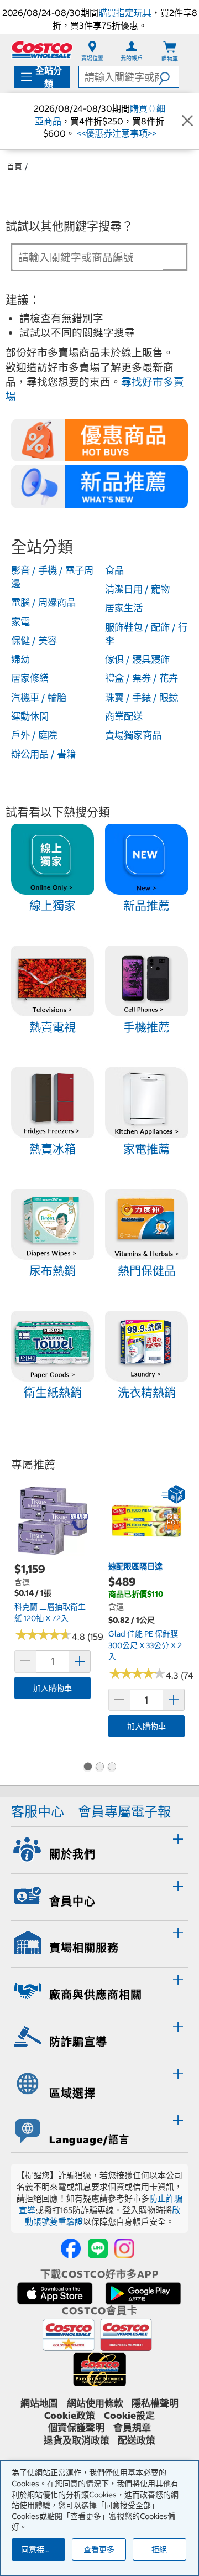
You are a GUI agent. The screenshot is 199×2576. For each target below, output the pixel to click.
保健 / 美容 (34, 641)
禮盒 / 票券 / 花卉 (142, 678)
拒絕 (159, 2549)
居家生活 (124, 608)
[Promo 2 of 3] (99, 1768)
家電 (20, 622)
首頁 (14, 167)
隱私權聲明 (155, 2403)
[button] (169, 77)
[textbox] (88, 258)
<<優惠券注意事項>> (116, 133)
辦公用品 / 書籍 (43, 754)
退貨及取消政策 (77, 2440)
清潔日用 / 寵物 (137, 589)
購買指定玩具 (125, 13)
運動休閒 (30, 716)
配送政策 (137, 2440)
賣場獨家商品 (133, 735)
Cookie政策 (70, 2416)
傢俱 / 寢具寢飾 (137, 659)
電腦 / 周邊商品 (43, 603)
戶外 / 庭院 (34, 735)
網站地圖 (39, 2403)
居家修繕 (30, 678)
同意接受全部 (43, 2549)
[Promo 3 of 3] (112, 1768)
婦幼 (20, 659)
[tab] (99, 1848)
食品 (114, 570)
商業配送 (124, 716)
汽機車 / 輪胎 (39, 698)
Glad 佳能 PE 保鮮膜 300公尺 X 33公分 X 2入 (145, 1645)
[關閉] (187, 121)
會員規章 (132, 2428)
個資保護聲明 (76, 2428)
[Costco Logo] (42, 50)
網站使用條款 (95, 2403)
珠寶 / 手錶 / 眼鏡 (142, 698)
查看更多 (99, 2549)
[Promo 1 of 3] (87, 1768)
